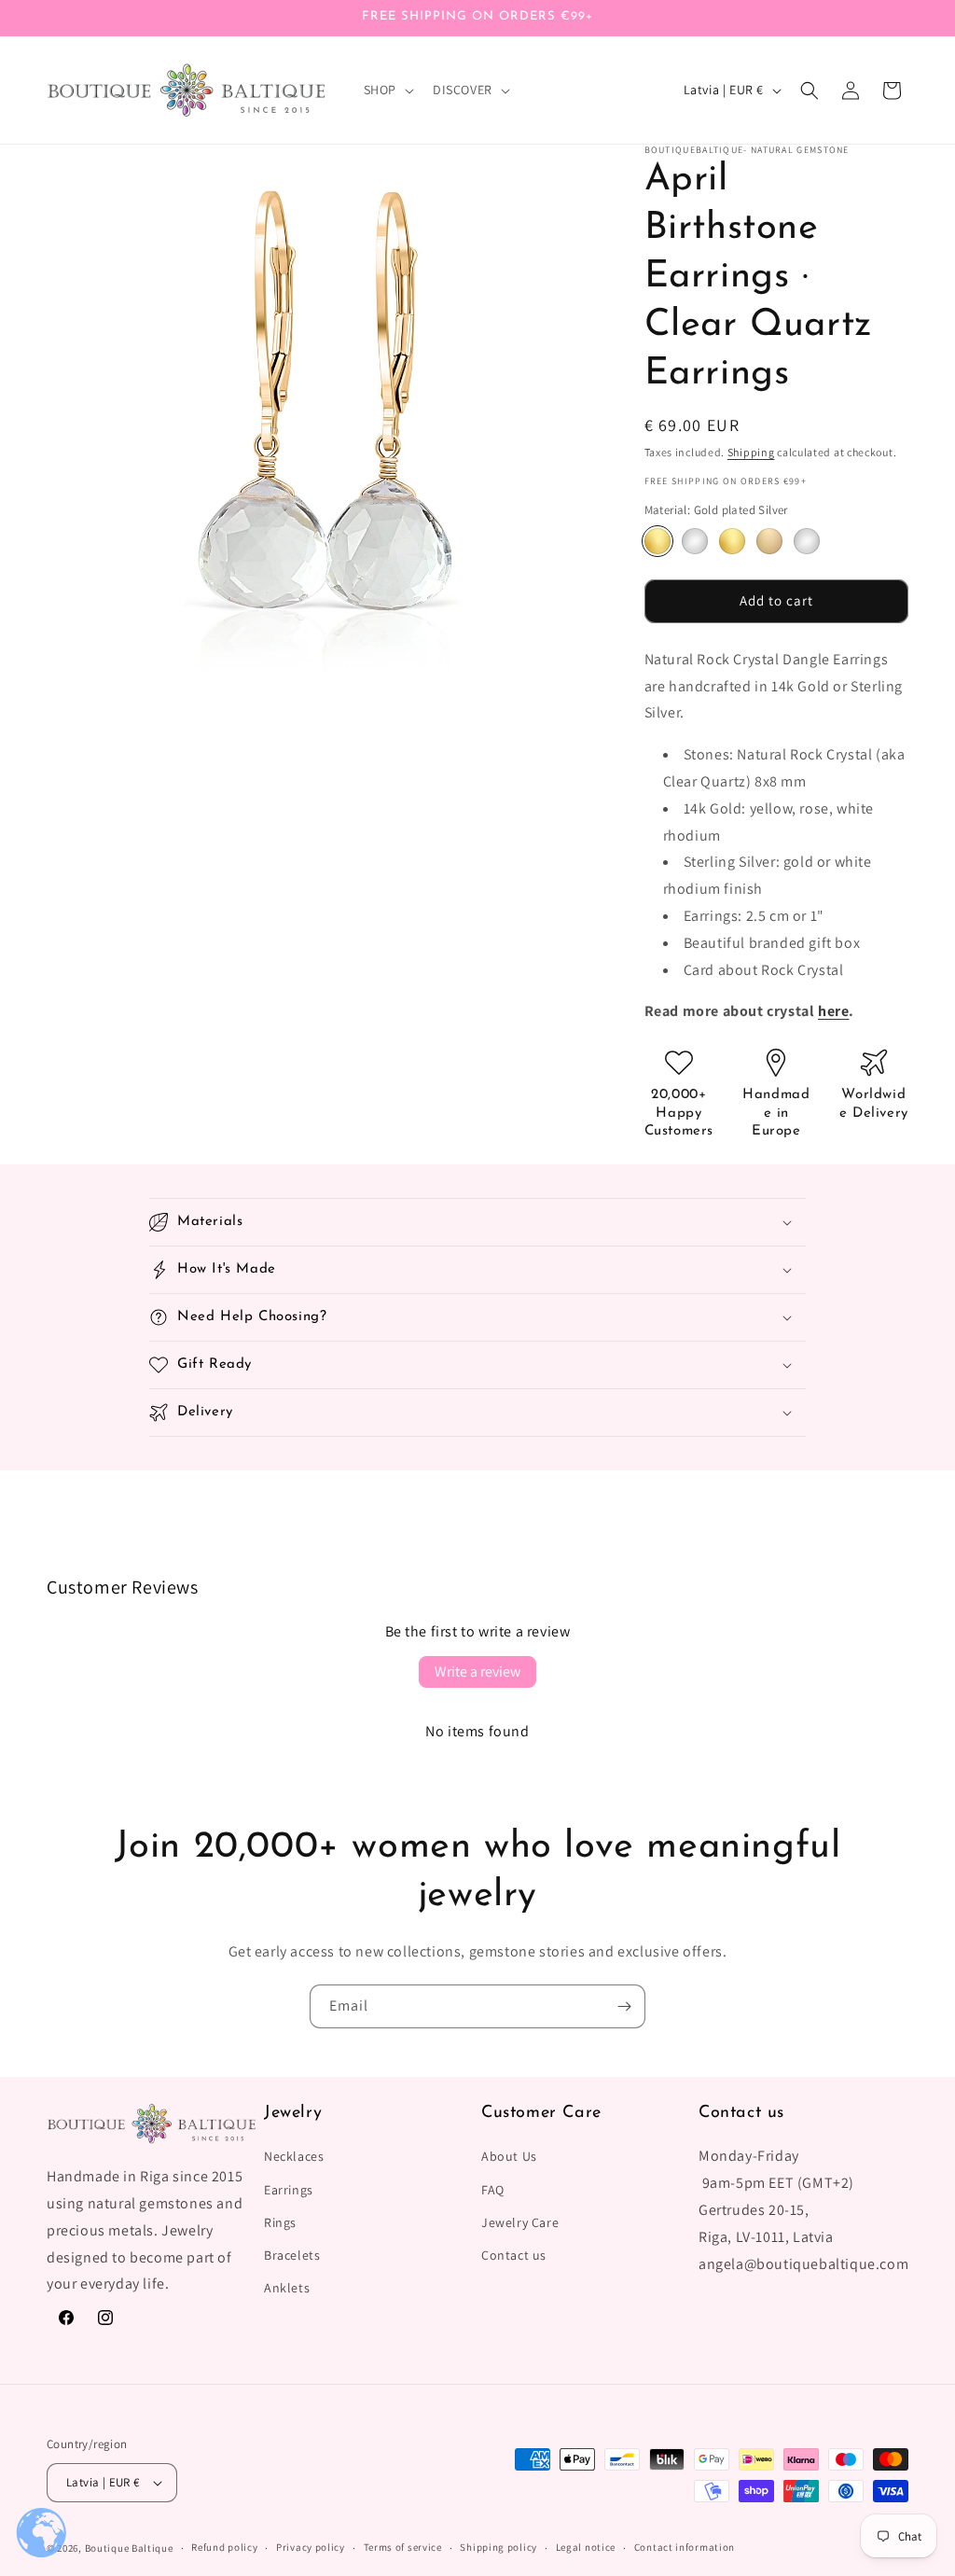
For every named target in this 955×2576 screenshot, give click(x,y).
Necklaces (294, 2156)
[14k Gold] (732, 541)
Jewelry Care (520, 2222)
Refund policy (224, 2547)
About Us (509, 2156)
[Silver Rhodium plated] (695, 541)
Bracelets (292, 2255)
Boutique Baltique (129, 2548)
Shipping (751, 452)
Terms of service (403, 2547)
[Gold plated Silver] (657, 541)
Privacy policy (311, 2547)
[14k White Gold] (807, 541)
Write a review (477, 1671)
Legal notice (586, 2547)
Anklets (287, 2288)
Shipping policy (498, 2547)
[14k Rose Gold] (769, 541)
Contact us (514, 2255)
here (833, 1011)
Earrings (289, 2190)
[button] (387, 90)
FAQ (493, 2190)
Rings (280, 2222)
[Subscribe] (624, 2006)
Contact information (685, 2547)
